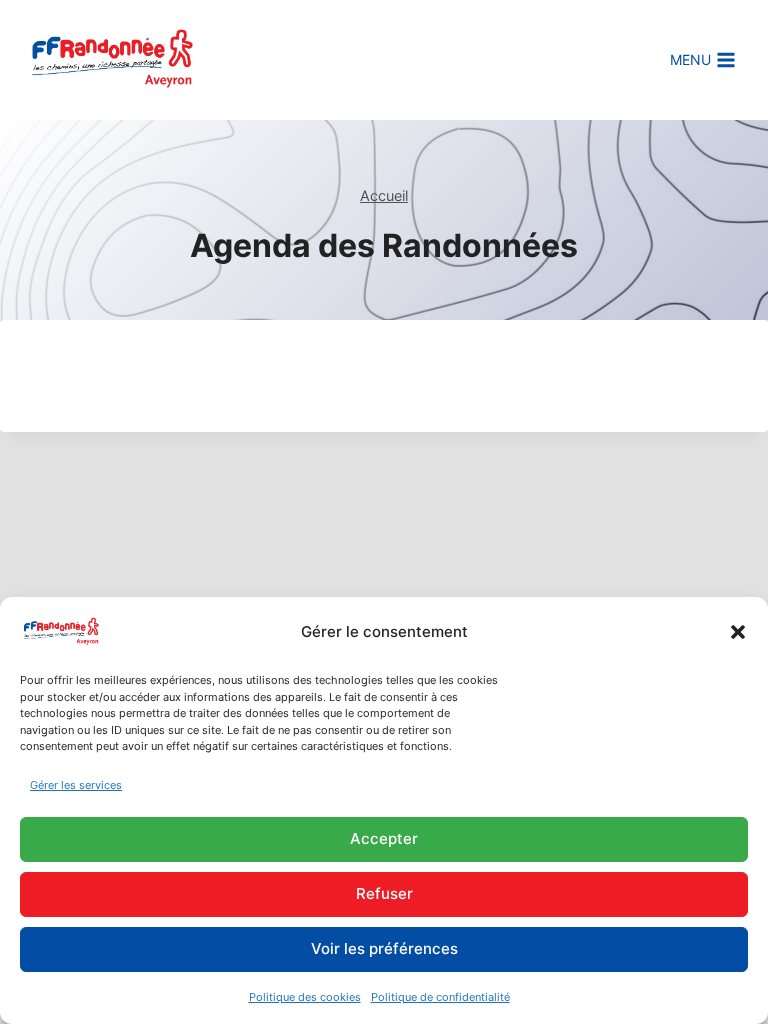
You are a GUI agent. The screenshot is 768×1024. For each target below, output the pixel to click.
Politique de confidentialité (440, 997)
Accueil (384, 195)
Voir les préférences (384, 948)
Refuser (384, 893)
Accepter (384, 838)
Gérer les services (76, 785)
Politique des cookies (305, 997)
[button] (738, 632)
